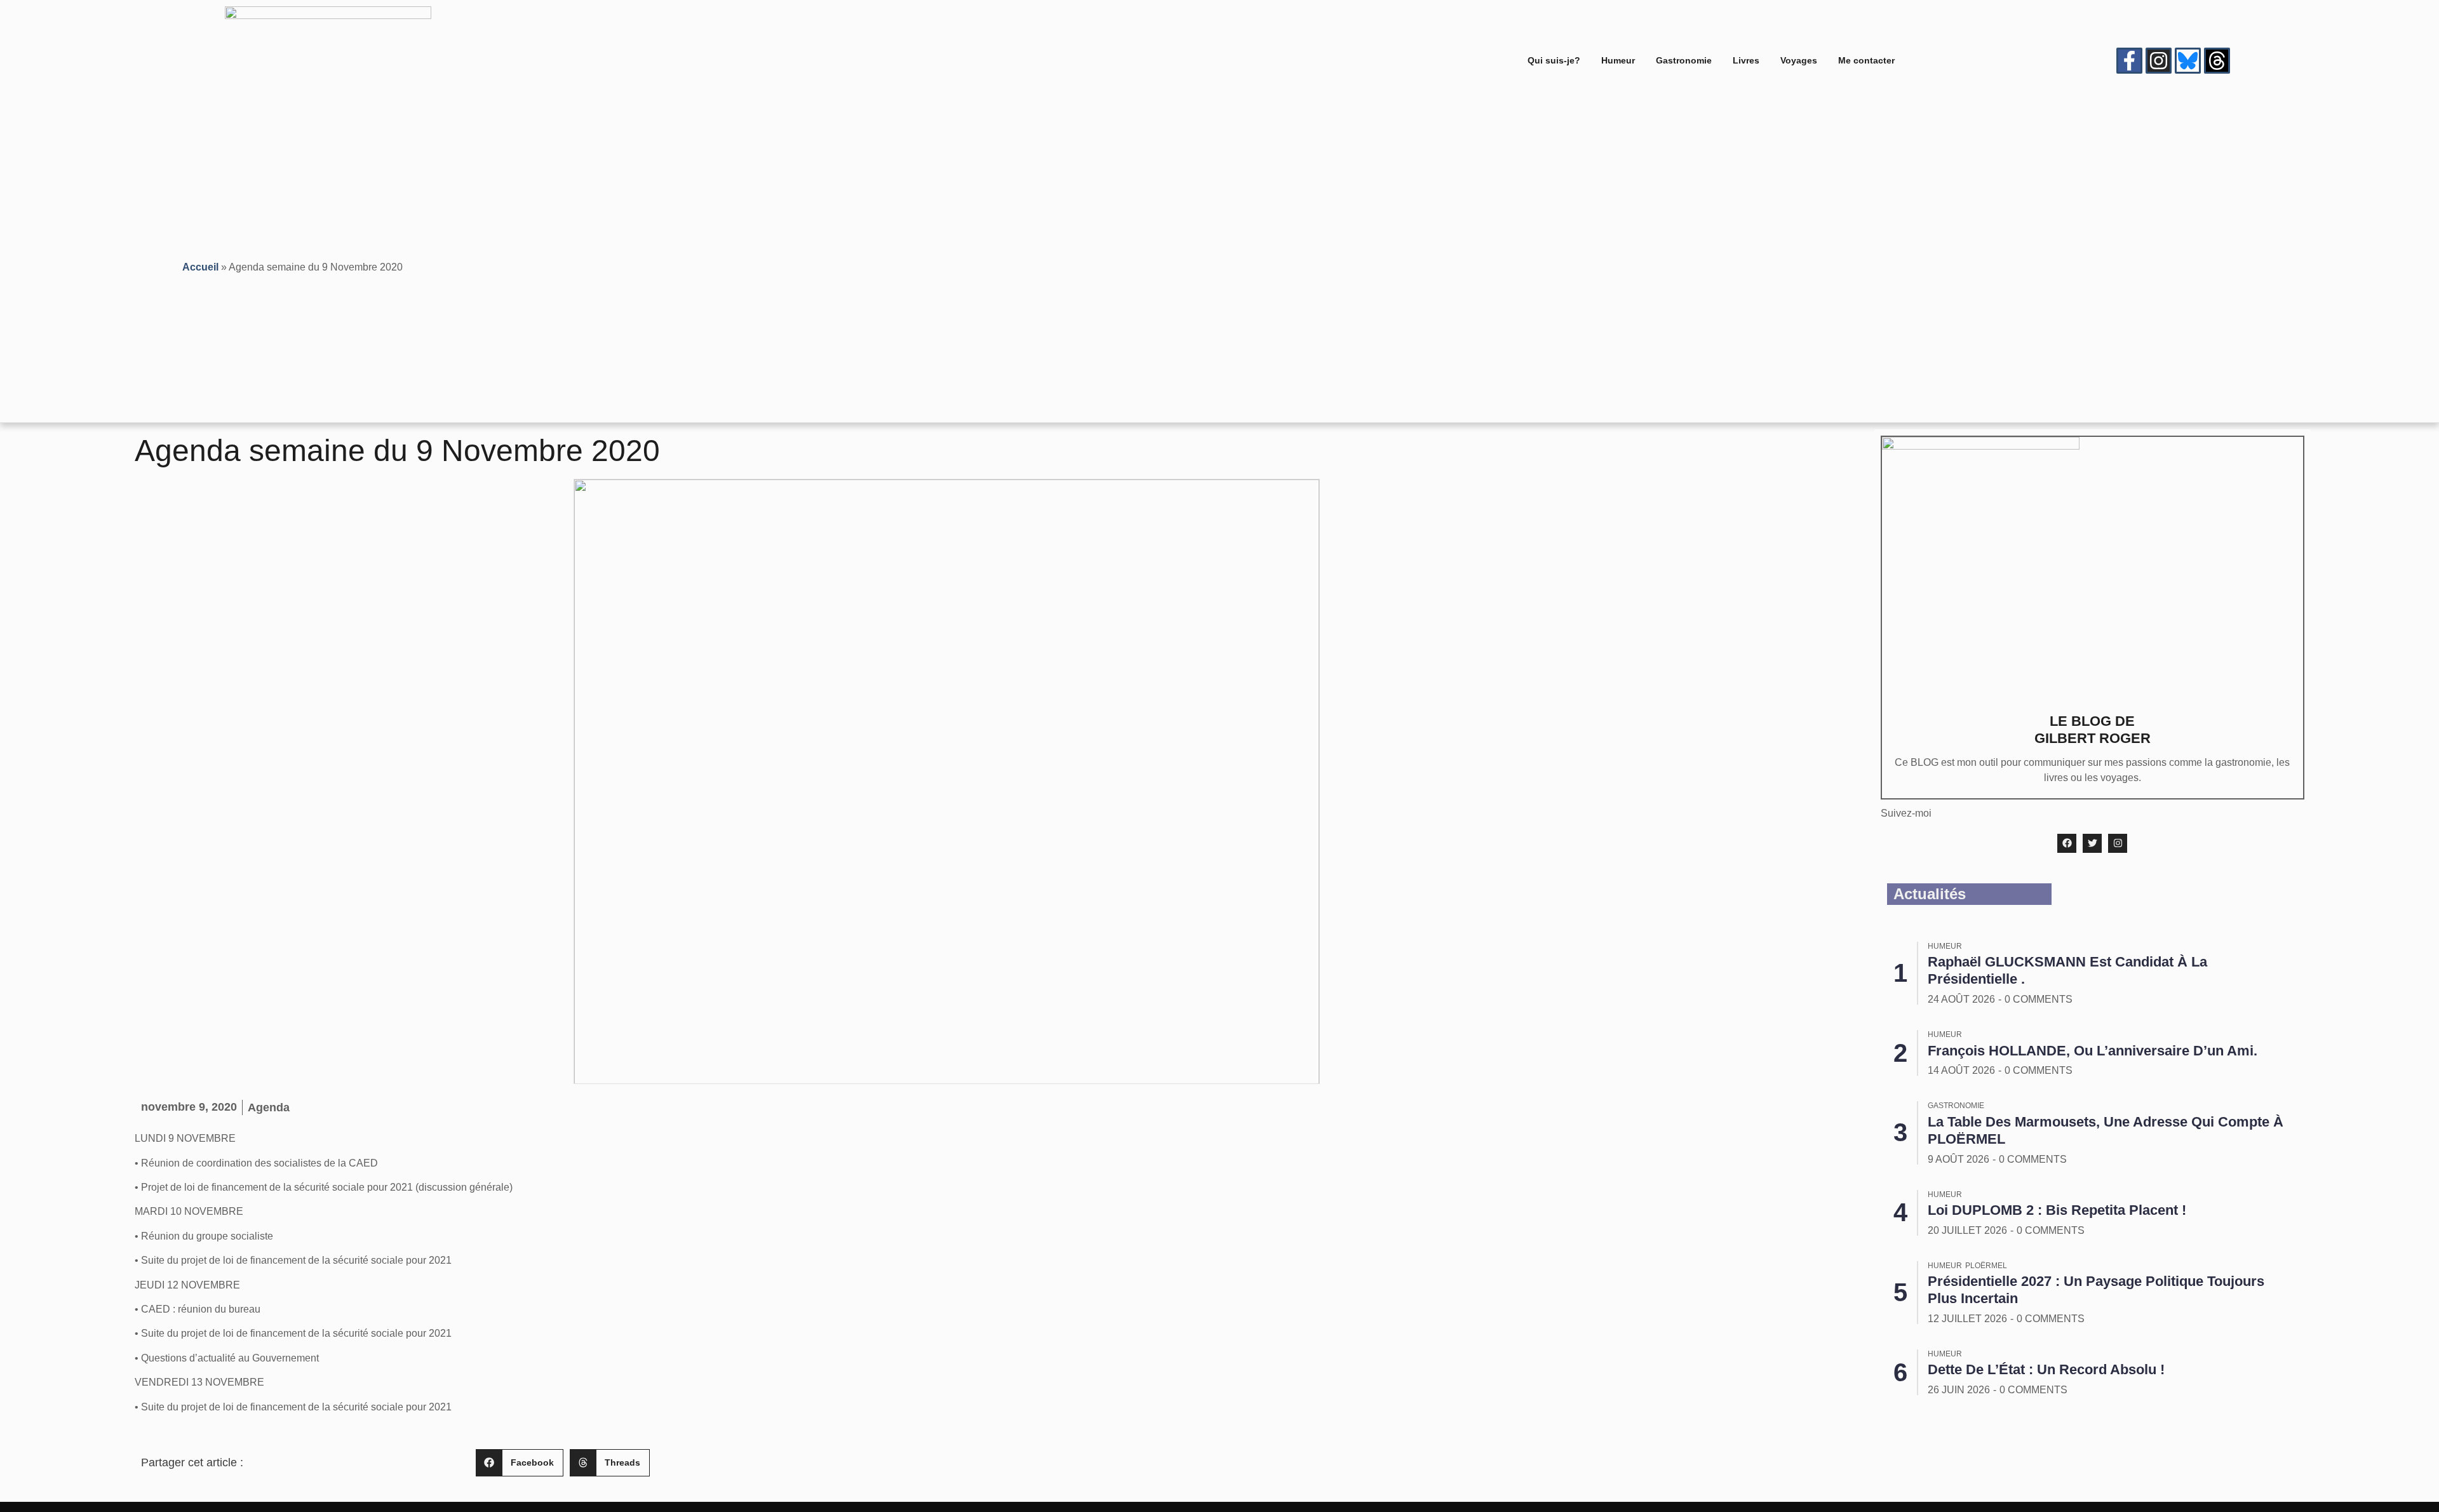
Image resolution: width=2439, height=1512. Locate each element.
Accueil (200, 267)
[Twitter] (2092, 843)
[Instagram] (2159, 61)
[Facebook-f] (2129, 61)
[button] (520, 1463)
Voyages (1799, 60)
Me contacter (1866, 60)
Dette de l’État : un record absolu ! (2046, 1369)
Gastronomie (1684, 60)
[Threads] (2217, 61)
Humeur (1618, 60)
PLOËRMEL (1986, 1266)
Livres (1746, 60)
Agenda (269, 1107)
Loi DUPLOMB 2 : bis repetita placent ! (2057, 1210)
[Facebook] (2067, 843)
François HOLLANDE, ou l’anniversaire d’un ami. (2093, 1051)
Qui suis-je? (1554, 60)
